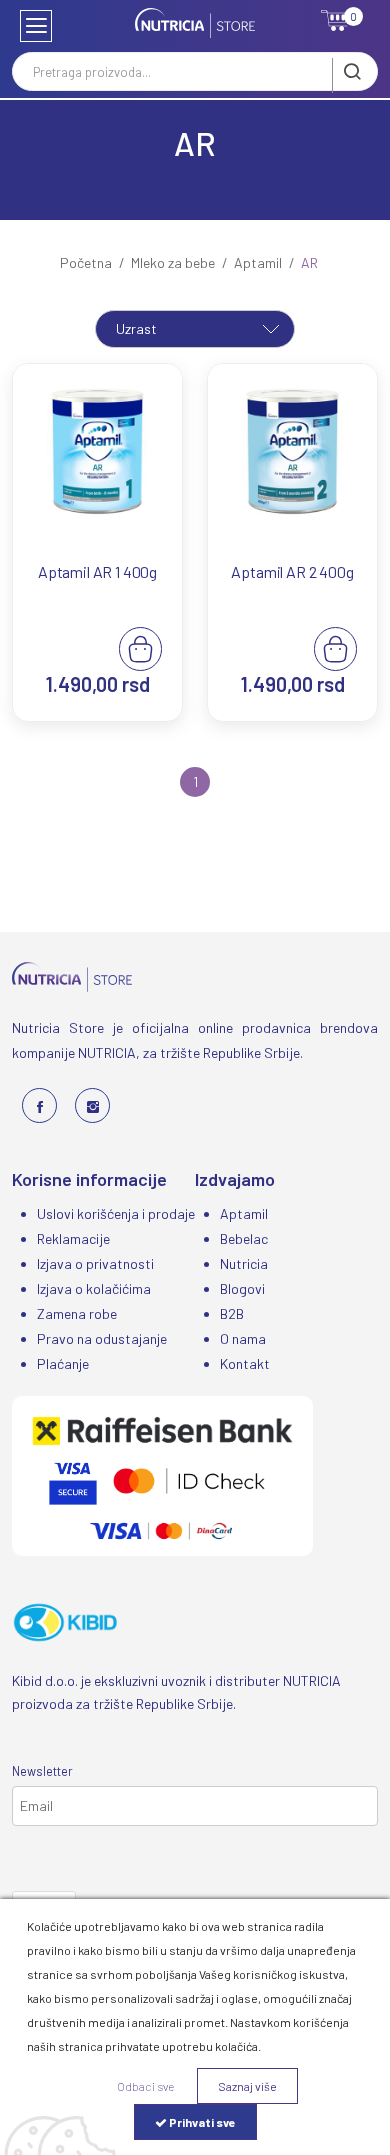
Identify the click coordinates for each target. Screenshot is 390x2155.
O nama (243, 1338)
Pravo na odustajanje (102, 1338)
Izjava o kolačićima (94, 1288)
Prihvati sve (201, 2122)
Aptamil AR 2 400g (292, 571)
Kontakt (245, 1363)
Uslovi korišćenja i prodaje (116, 1213)
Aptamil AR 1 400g (97, 571)
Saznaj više (247, 2086)
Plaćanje (63, 1363)
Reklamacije (73, 1238)
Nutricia (244, 1263)
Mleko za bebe (173, 262)
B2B (232, 1313)
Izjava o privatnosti (95, 1263)
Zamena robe (77, 1313)
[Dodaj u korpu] (140, 647)
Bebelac (244, 1238)
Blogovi (242, 1288)
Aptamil (258, 262)
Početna (86, 262)
